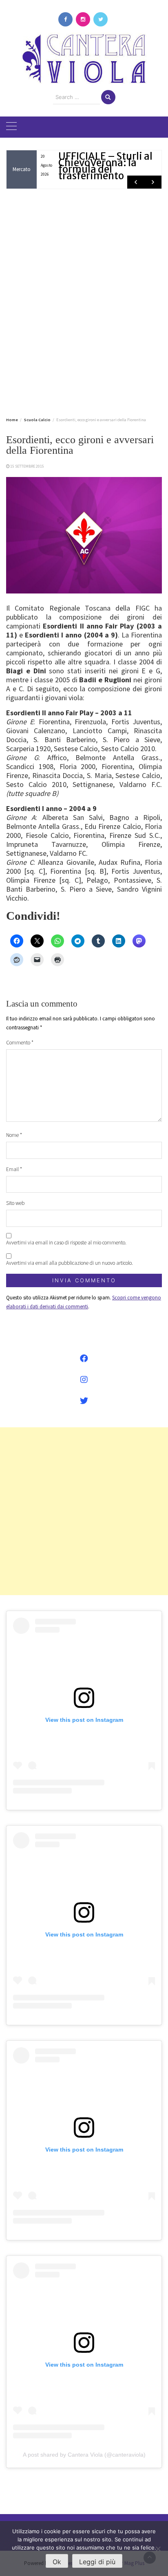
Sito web (15, 1203)
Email (14, 1169)
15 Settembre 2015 (27, 466)
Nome (14, 1135)
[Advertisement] (84, 301)
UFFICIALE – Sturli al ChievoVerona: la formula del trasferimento (105, 166)
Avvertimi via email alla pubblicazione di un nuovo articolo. (70, 1263)
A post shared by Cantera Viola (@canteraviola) (84, 2455)
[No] (158, 2549)
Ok (57, 2562)
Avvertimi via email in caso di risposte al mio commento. (66, 1243)
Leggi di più (97, 2562)
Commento (20, 1043)
